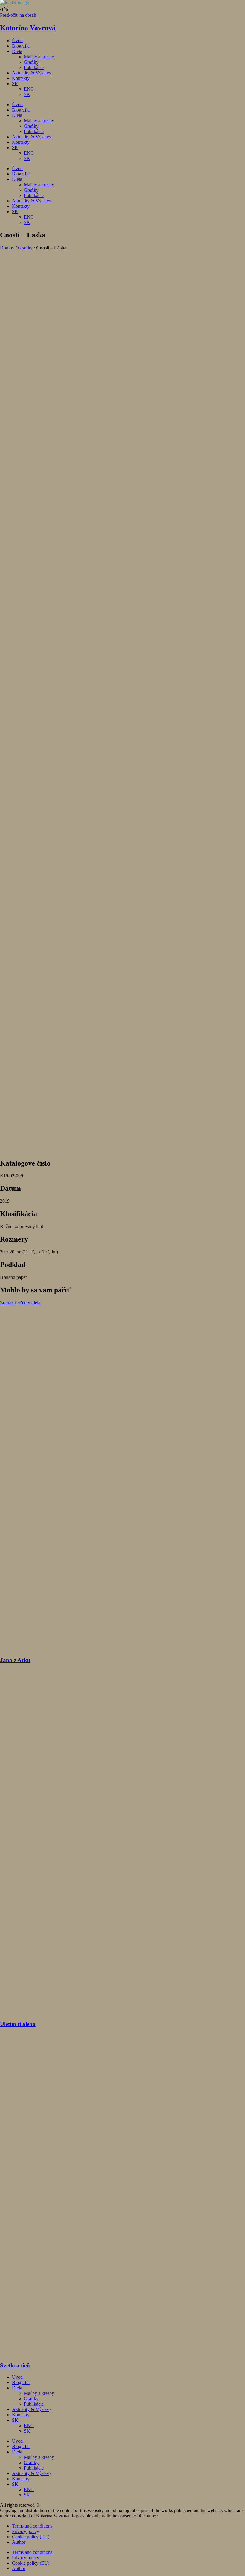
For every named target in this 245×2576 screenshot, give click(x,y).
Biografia (21, 46)
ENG (29, 89)
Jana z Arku (15, 1660)
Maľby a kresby (39, 57)
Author (19, 2542)
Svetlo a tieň (15, 2365)
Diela (17, 51)
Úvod (17, 41)
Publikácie (34, 67)
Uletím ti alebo (18, 2024)
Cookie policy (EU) (31, 2537)
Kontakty (21, 78)
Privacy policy (26, 2531)
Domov (7, 248)
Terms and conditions (32, 2526)
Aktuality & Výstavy (32, 73)
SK (15, 84)
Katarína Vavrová (28, 28)
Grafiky (31, 62)
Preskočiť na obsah (18, 15)
